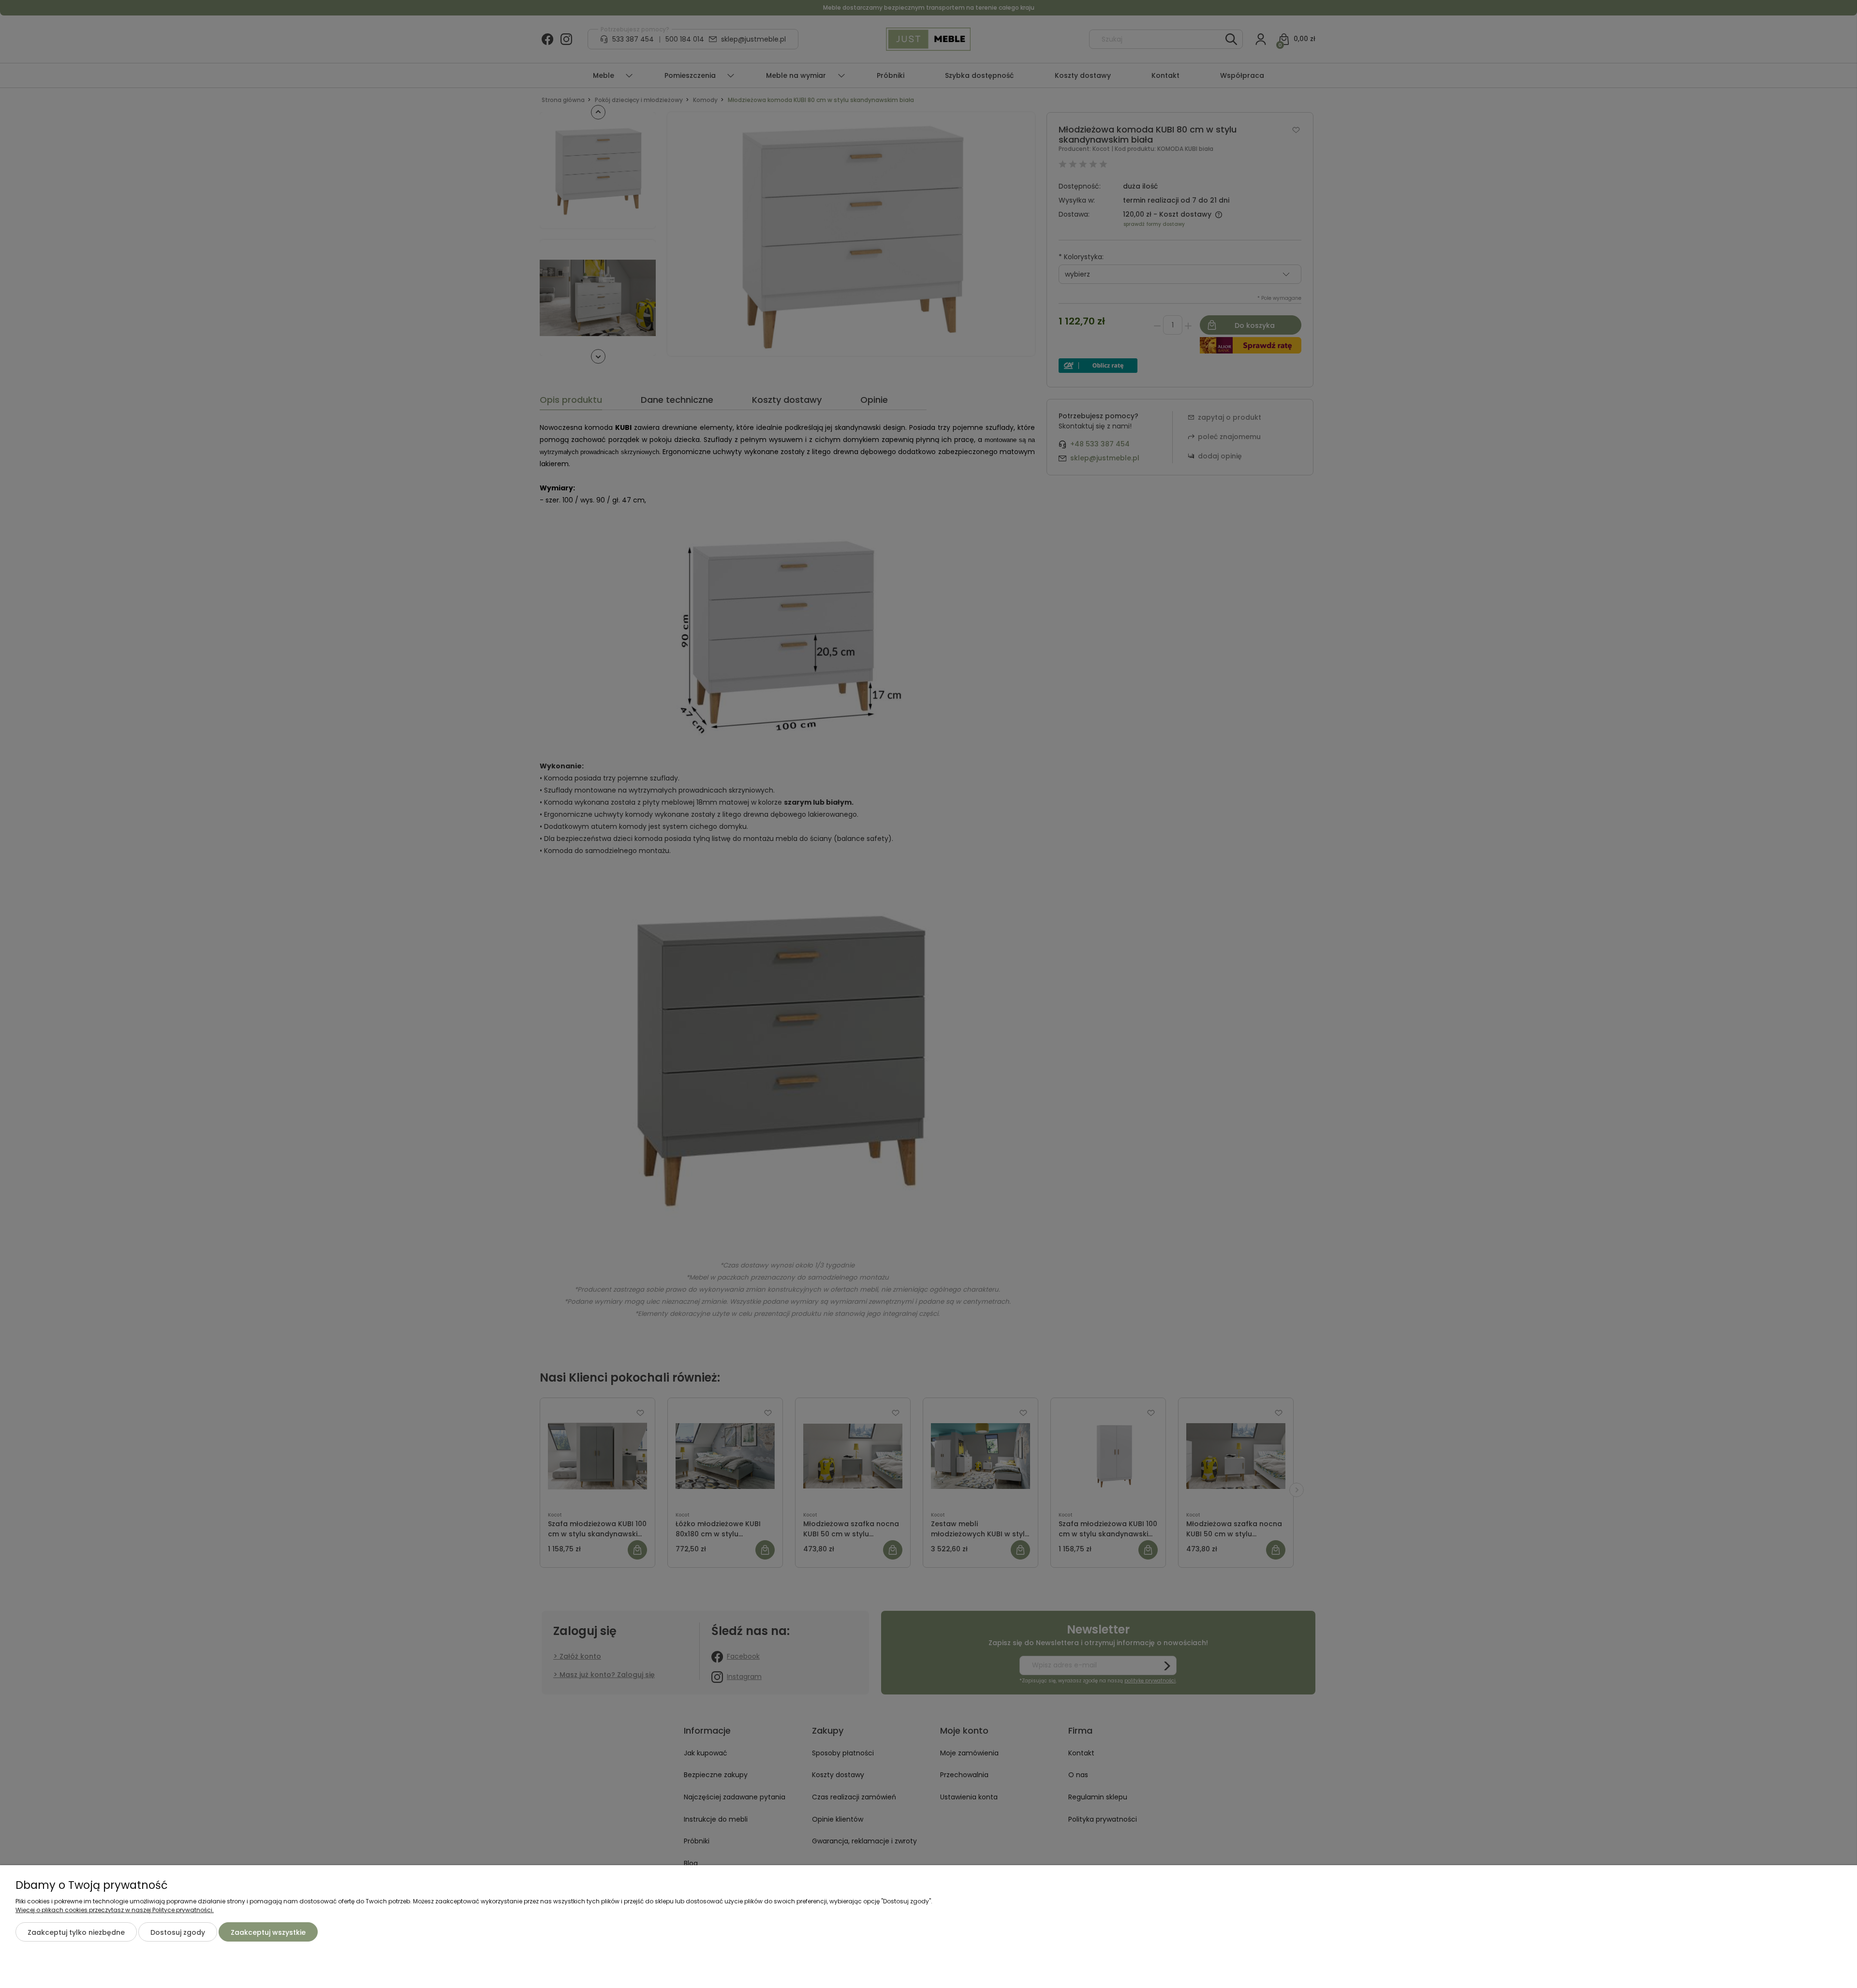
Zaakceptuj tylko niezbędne (76, 1932)
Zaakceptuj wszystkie (268, 1932)
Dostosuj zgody (178, 1932)
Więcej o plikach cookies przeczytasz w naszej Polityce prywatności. (115, 1910)
